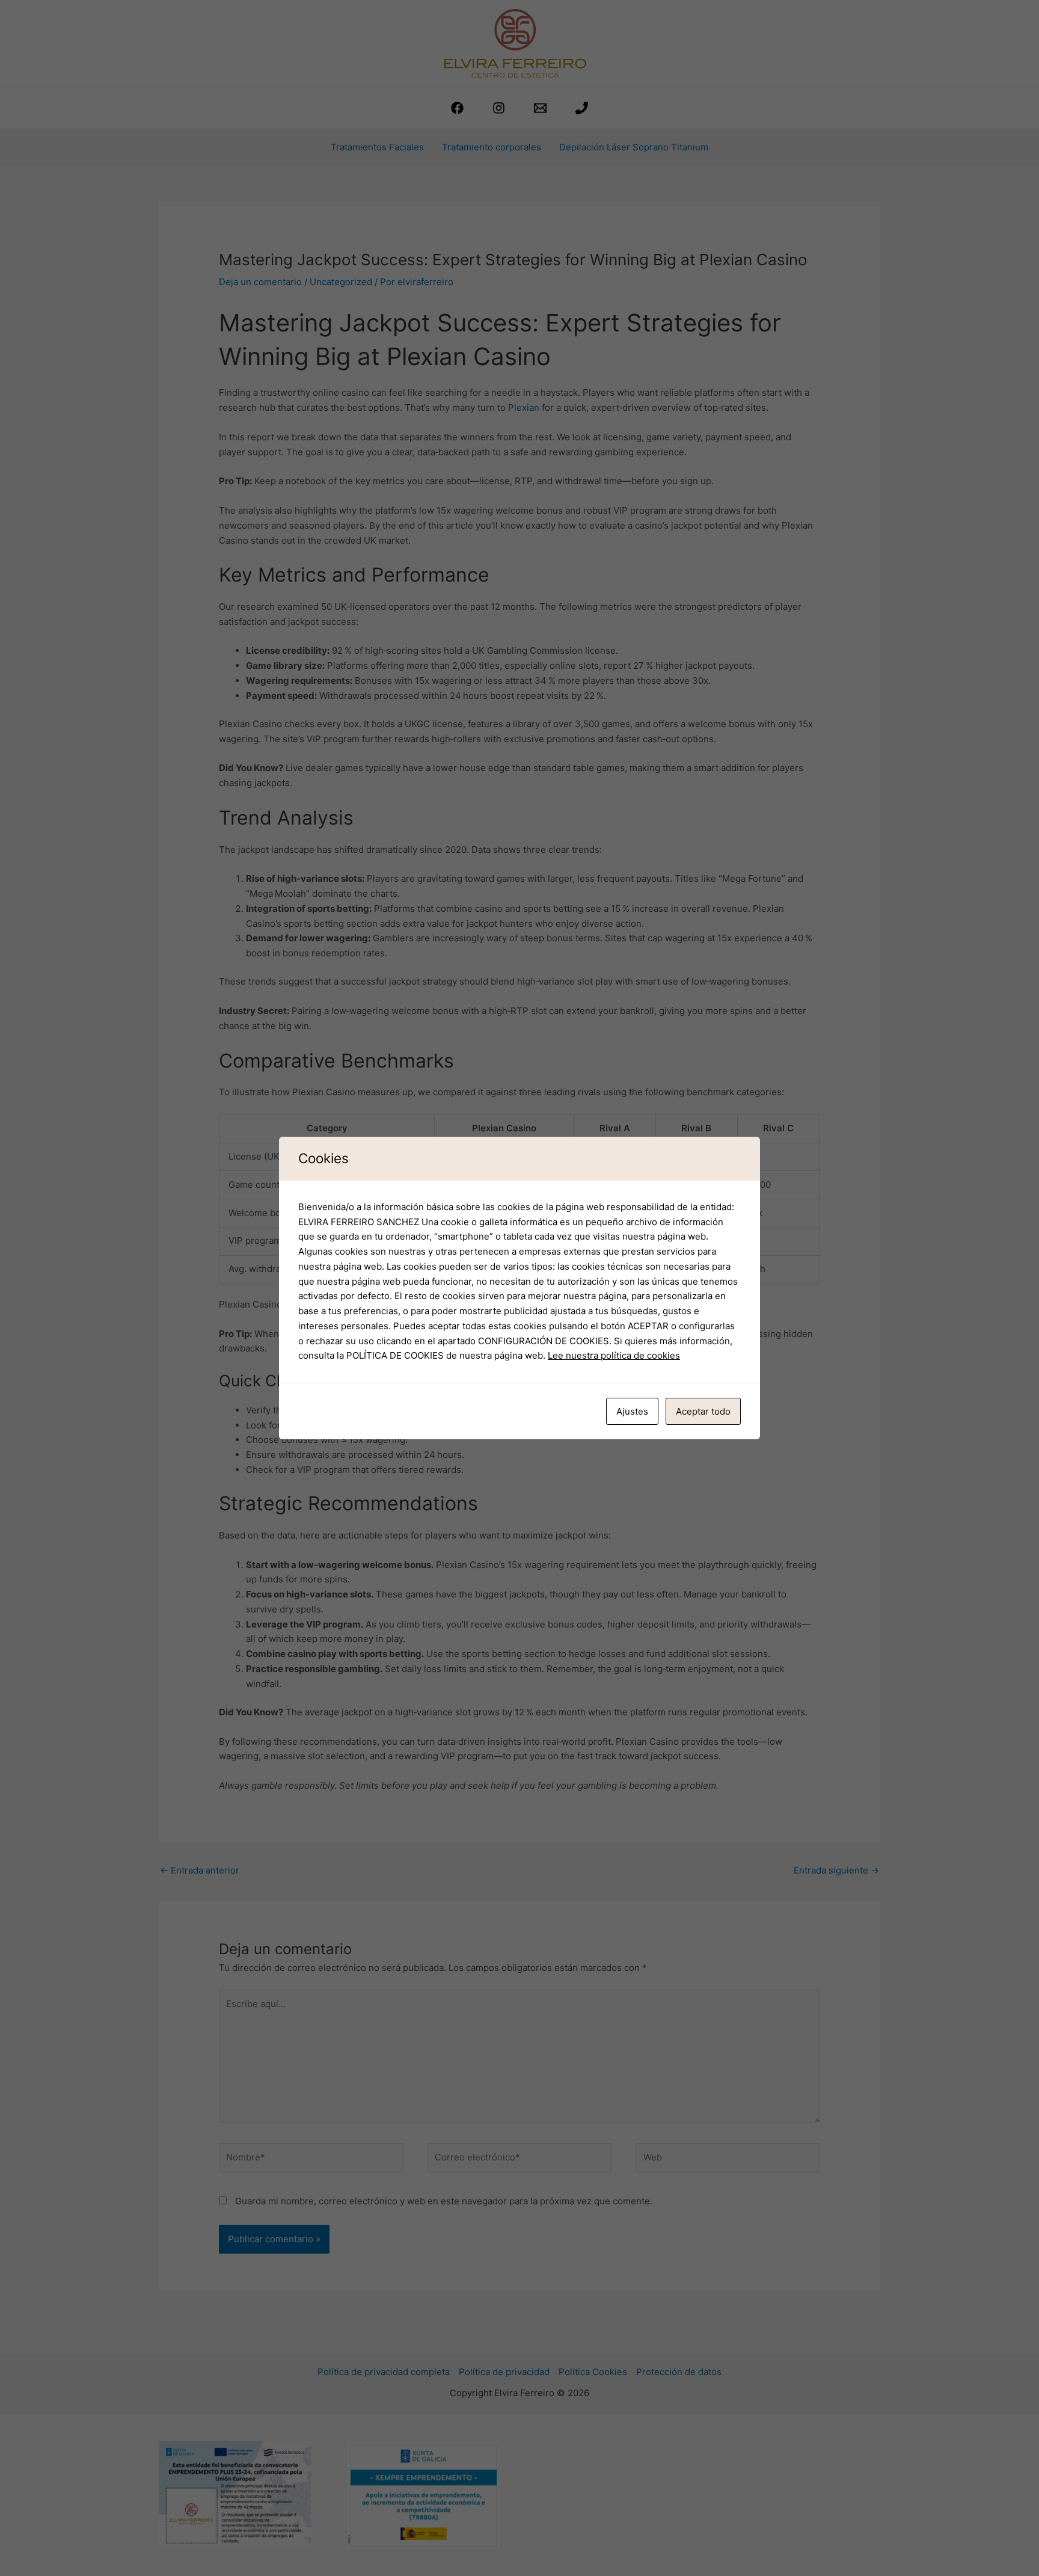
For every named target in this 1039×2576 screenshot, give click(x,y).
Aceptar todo (703, 1411)
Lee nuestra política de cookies (614, 1355)
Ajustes (632, 1411)
